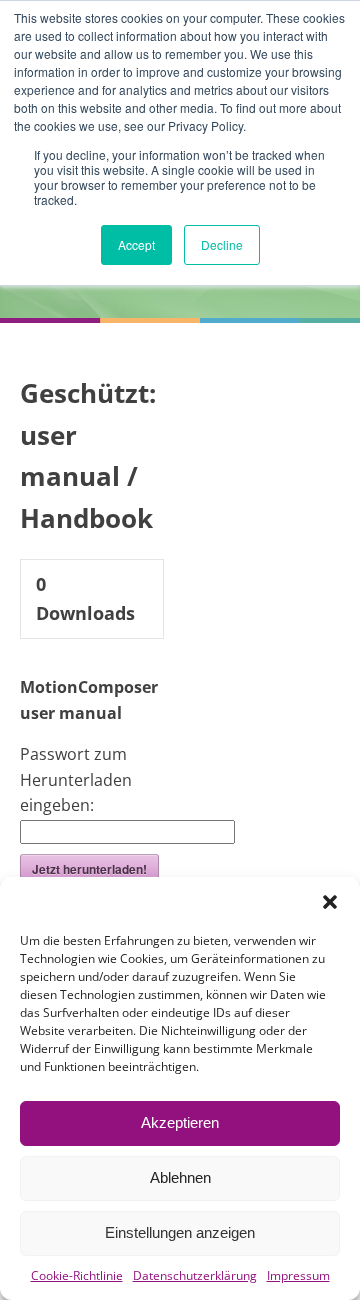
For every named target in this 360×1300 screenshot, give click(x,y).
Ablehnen (180, 1177)
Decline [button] (222, 244)
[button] (330, 902)
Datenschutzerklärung (195, 1275)
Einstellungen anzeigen (180, 1232)
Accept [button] (136, 244)
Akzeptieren (180, 1122)
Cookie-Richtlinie (77, 1275)
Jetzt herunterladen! (89, 869)
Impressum (298, 1275)
